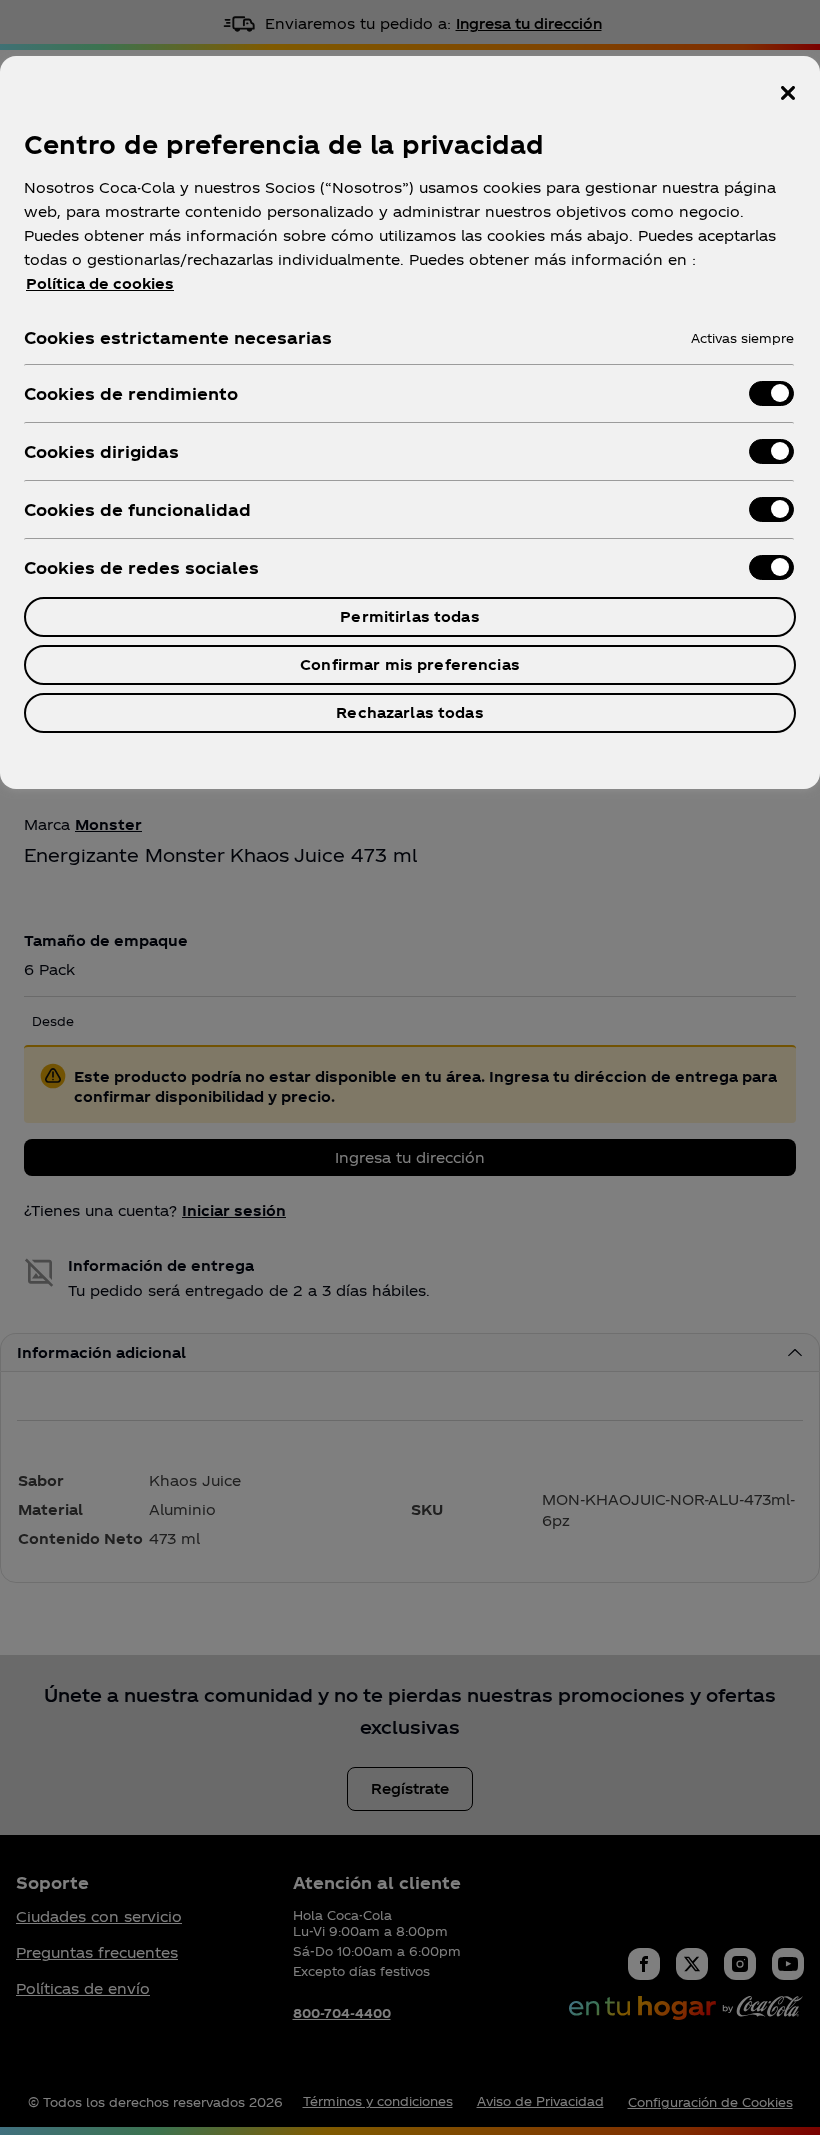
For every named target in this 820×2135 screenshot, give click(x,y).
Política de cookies (100, 283)
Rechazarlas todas (409, 712)
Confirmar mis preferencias (410, 664)
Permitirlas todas (409, 616)
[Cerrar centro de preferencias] (788, 93)
